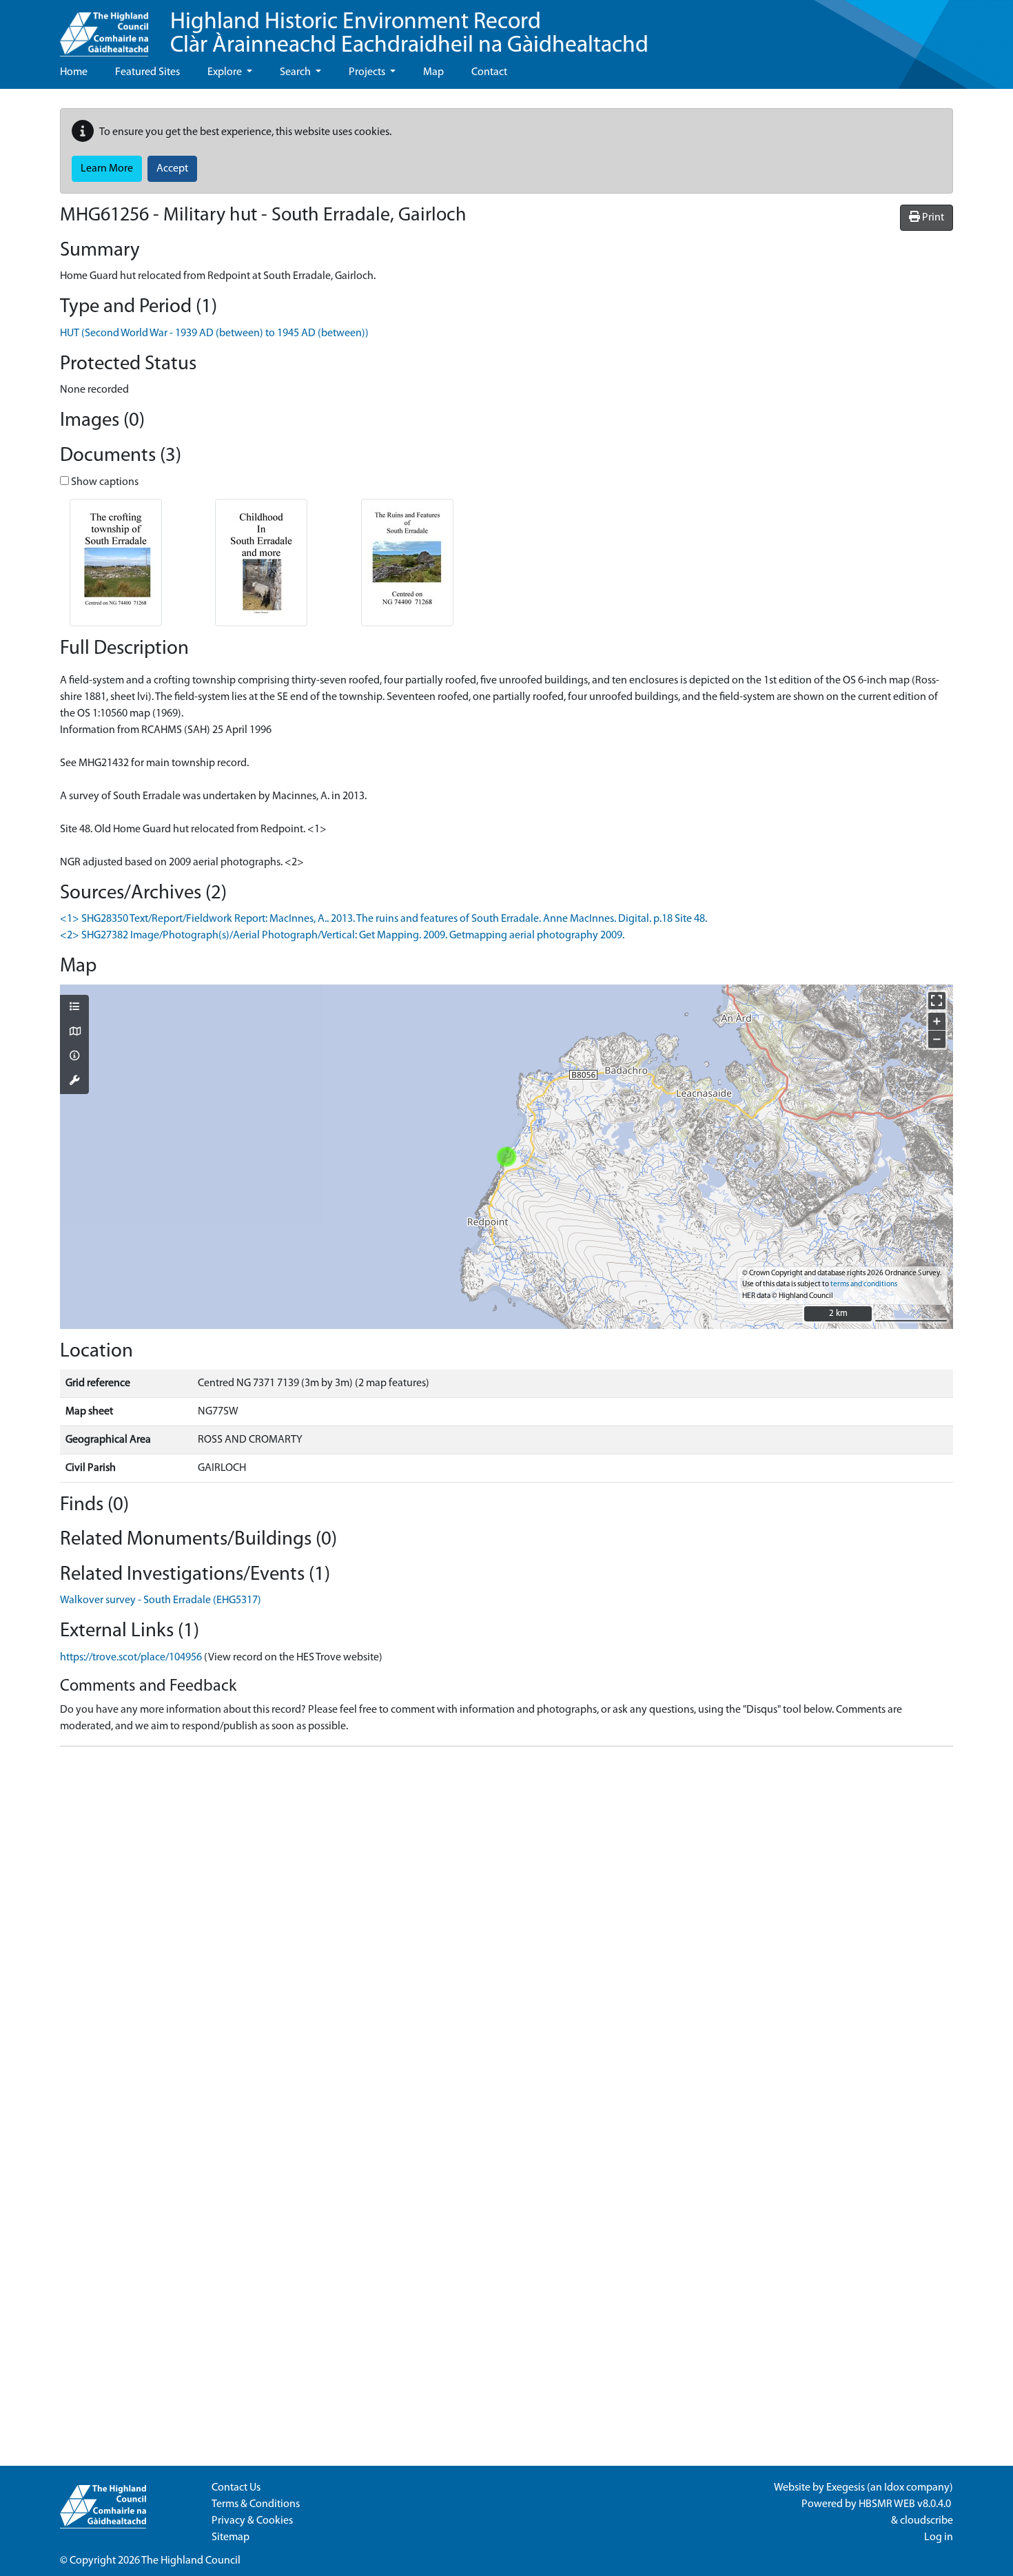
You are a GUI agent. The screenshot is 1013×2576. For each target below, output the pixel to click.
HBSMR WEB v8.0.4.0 (906, 2504)
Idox (894, 2488)
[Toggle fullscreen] (937, 1001)
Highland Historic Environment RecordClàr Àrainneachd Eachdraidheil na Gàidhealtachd (409, 34)
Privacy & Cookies (252, 2521)
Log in (939, 2537)
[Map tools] (74, 1082)
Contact (489, 72)
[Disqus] (506, 1930)
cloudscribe (927, 2521)
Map (433, 72)
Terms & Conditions (256, 2504)
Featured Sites (147, 72)
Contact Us (236, 2488)
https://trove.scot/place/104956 (131, 1658)
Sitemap (231, 2537)
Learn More (107, 169)
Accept (172, 169)
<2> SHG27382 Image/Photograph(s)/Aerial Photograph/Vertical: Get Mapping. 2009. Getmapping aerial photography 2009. (342, 936)
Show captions (104, 482)
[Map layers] (74, 1008)
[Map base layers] (74, 1033)
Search (296, 72)
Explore (226, 72)
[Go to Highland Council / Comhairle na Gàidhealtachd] (104, 28)
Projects (368, 72)
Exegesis (846, 2488)
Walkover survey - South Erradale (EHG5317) (161, 1600)
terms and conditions (864, 1285)
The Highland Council (191, 2561)
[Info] (74, 1057)
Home (74, 72)
